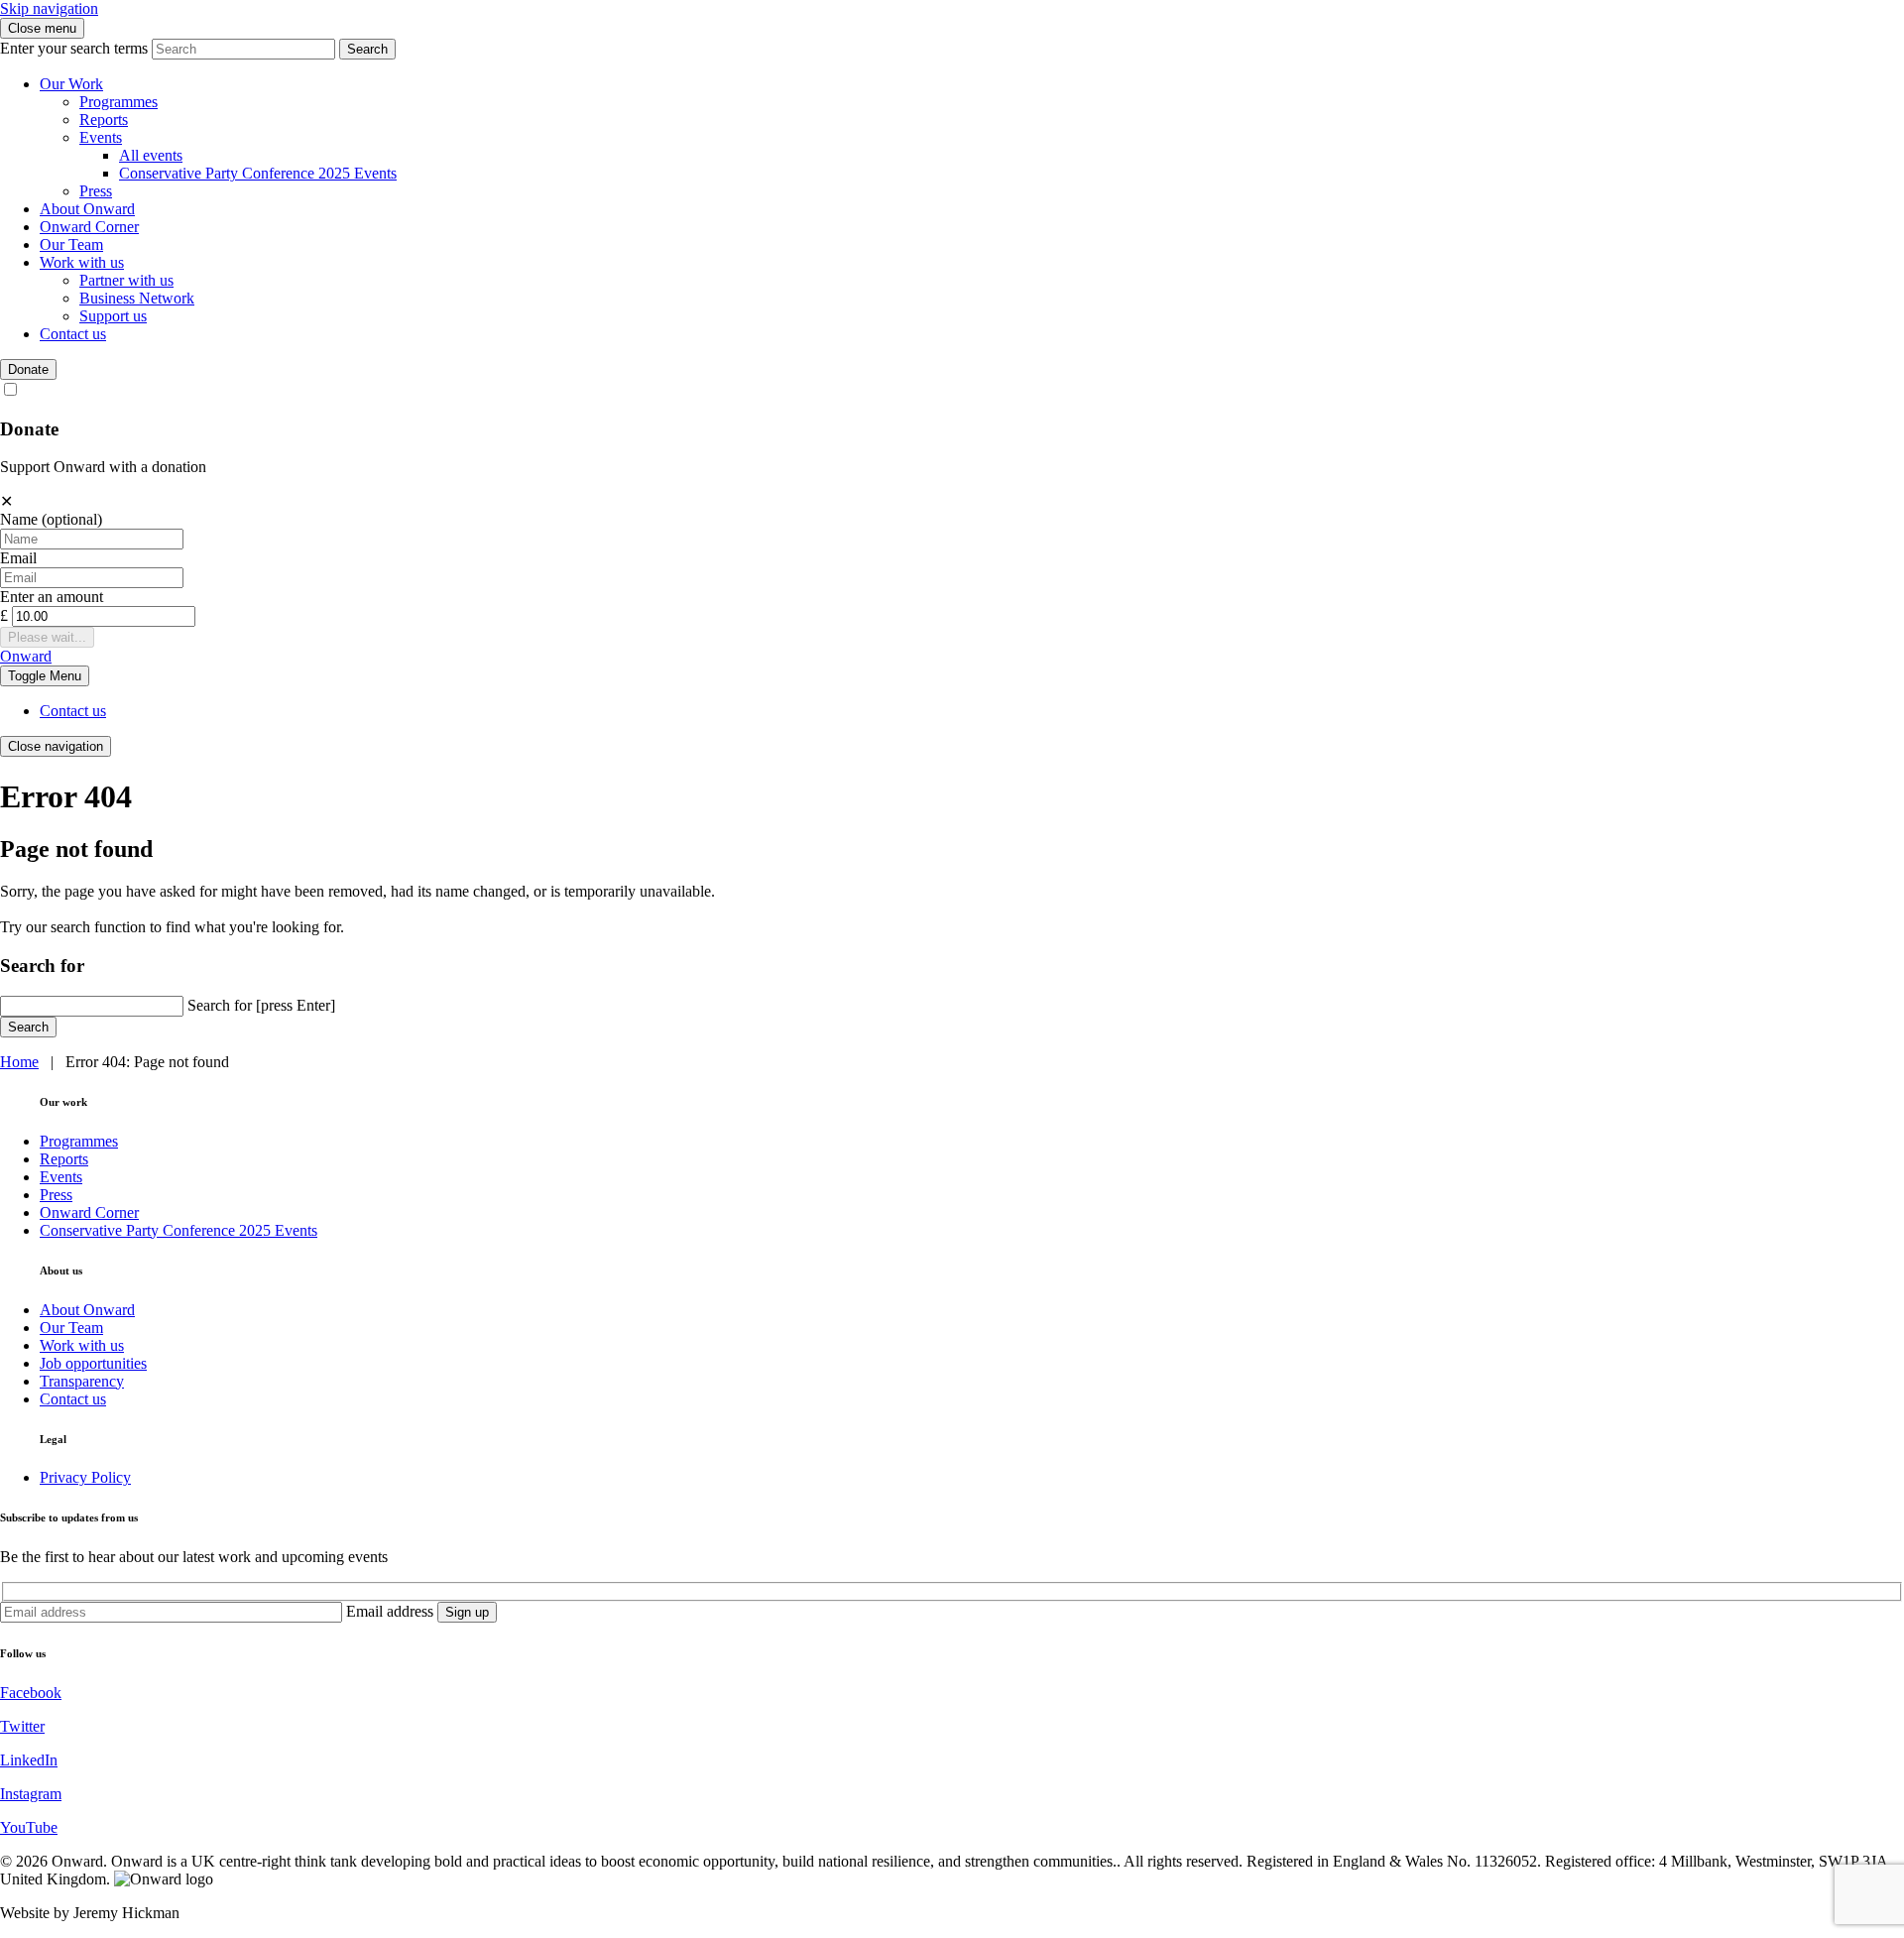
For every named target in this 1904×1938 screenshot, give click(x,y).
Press (96, 191)
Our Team (71, 244)
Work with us (82, 262)
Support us (113, 316)
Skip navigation (49, 8)
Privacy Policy (85, 1477)
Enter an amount (52, 597)
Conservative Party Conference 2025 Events (258, 173)
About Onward (87, 209)
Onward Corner (89, 227)
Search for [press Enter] (261, 1005)
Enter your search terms (74, 48)
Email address (390, 1611)
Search (367, 49)
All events (151, 155)
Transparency (82, 1381)
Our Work (71, 84)
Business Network (137, 298)
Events (101, 137)
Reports (104, 120)
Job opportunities (93, 1363)
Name (51, 519)
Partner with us (126, 280)
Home (19, 1062)
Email (18, 558)
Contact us (73, 334)
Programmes (119, 102)
